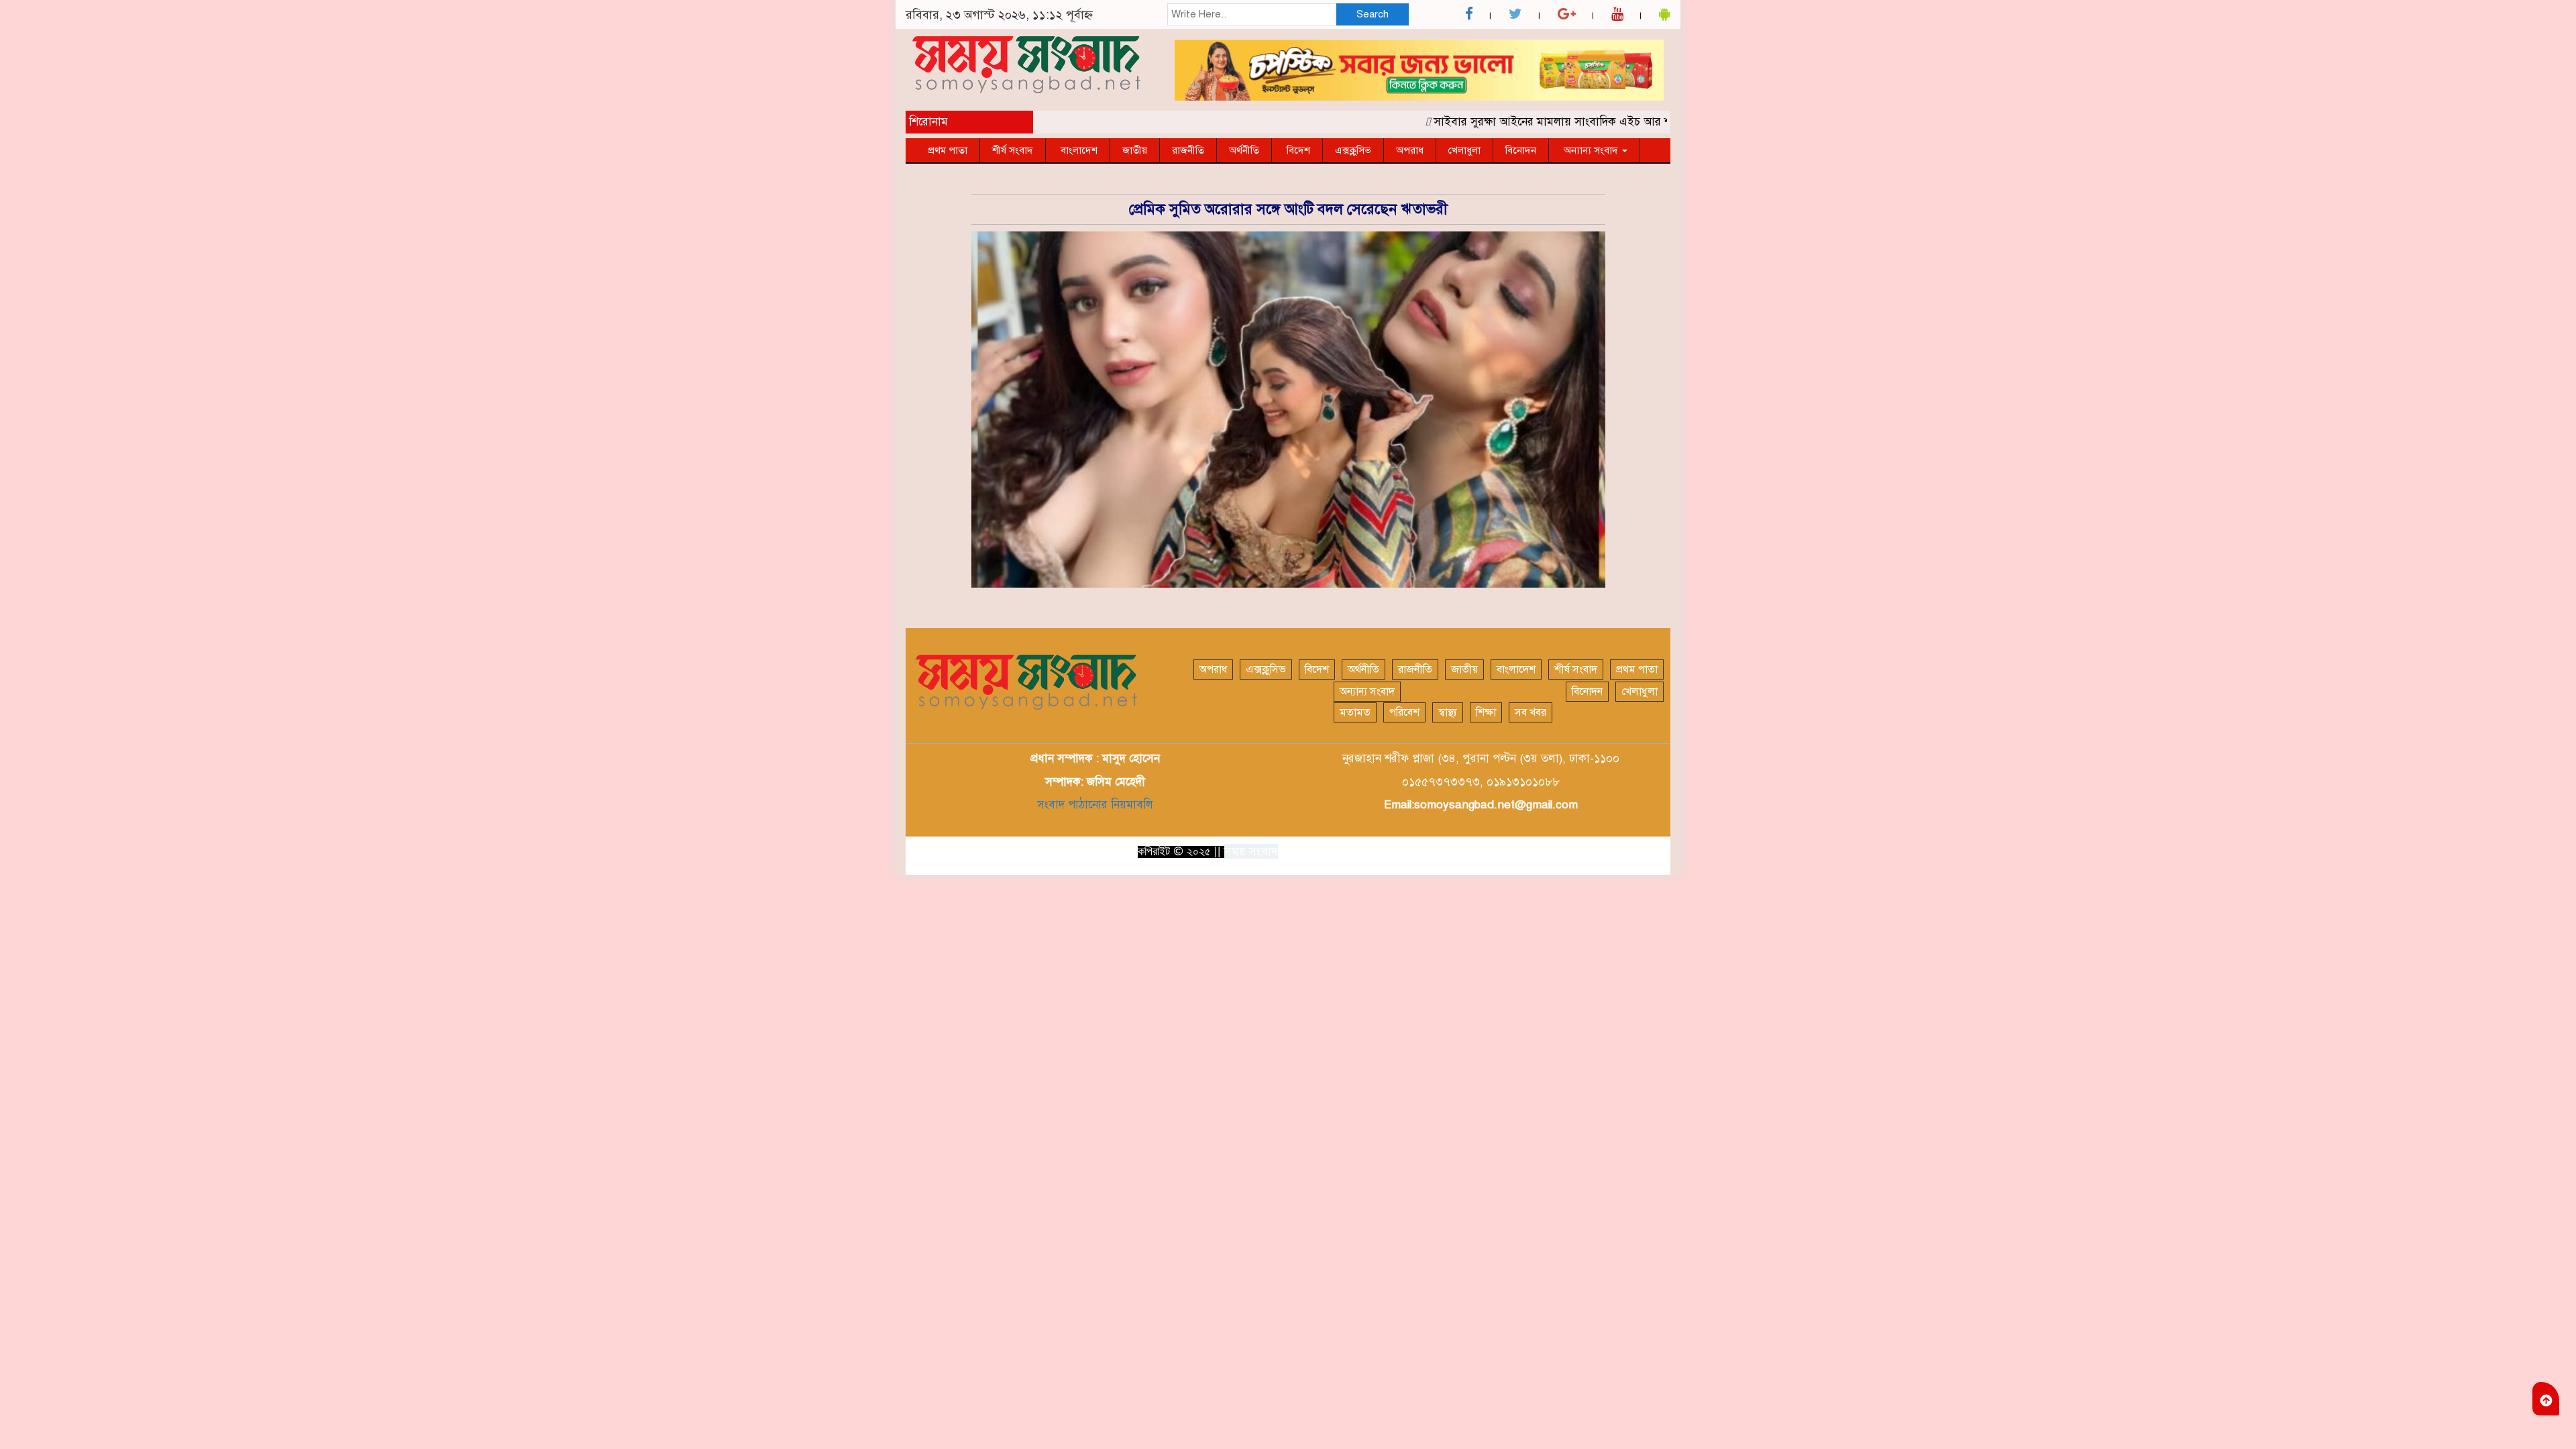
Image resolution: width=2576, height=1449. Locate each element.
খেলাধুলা (1464, 150)
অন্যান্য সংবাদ (1591, 150)
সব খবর (1531, 712)
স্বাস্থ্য (1448, 712)
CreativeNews (1630, 851)
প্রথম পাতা (948, 150)
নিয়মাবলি (1130, 805)
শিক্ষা (1486, 712)
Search (1373, 14)
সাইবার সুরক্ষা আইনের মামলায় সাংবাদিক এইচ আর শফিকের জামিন (1546, 122)
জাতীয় (1135, 150)
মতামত (1355, 712)
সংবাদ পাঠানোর (1072, 805)
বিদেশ (1297, 150)
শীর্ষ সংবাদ (1013, 150)
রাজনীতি (1188, 150)
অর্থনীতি (1244, 150)
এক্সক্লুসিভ (1353, 150)
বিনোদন (1521, 150)
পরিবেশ (1404, 712)
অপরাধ (1410, 150)
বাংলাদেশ (1078, 150)
